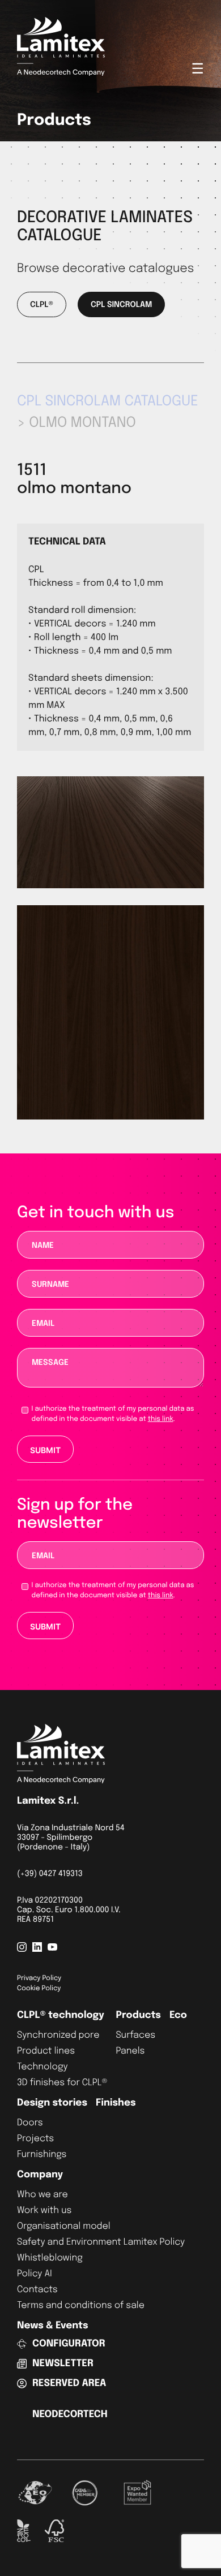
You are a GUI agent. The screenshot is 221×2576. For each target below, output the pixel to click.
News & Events (53, 2326)
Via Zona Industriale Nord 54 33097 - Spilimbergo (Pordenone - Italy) (71, 1838)
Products (138, 2015)
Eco (178, 2015)
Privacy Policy (39, 1978)
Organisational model (64, 2226)
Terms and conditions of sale (81, 2305)
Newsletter (63, 2364)
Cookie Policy (39, 1989)
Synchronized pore (58, 2035)
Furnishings (42, 2154)
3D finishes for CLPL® (62, 2083)
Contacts (37, 2290)
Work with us (44, 2210)
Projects (35, 2139)
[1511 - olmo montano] (110, 1117)
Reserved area (69, 2383)
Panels (130, 2051)
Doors (30, 2123)
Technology (42, 2067)
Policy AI (35, 2274)
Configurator (69, 2344)
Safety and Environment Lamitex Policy (101, 2242)
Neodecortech (70, 2415)
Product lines (46, 2051)
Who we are (42, 2195)
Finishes (116, 2103)
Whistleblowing (50, 2258)
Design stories (52, 2103)
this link (161, 1419)
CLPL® (42, 305)
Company (40, 2175)
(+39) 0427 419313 (50, 1874)
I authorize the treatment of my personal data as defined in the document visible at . (113, 1414)
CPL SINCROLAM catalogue (108, 401)
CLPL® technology (61, 2015)
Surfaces (135, 2035)
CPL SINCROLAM (121, 305)
